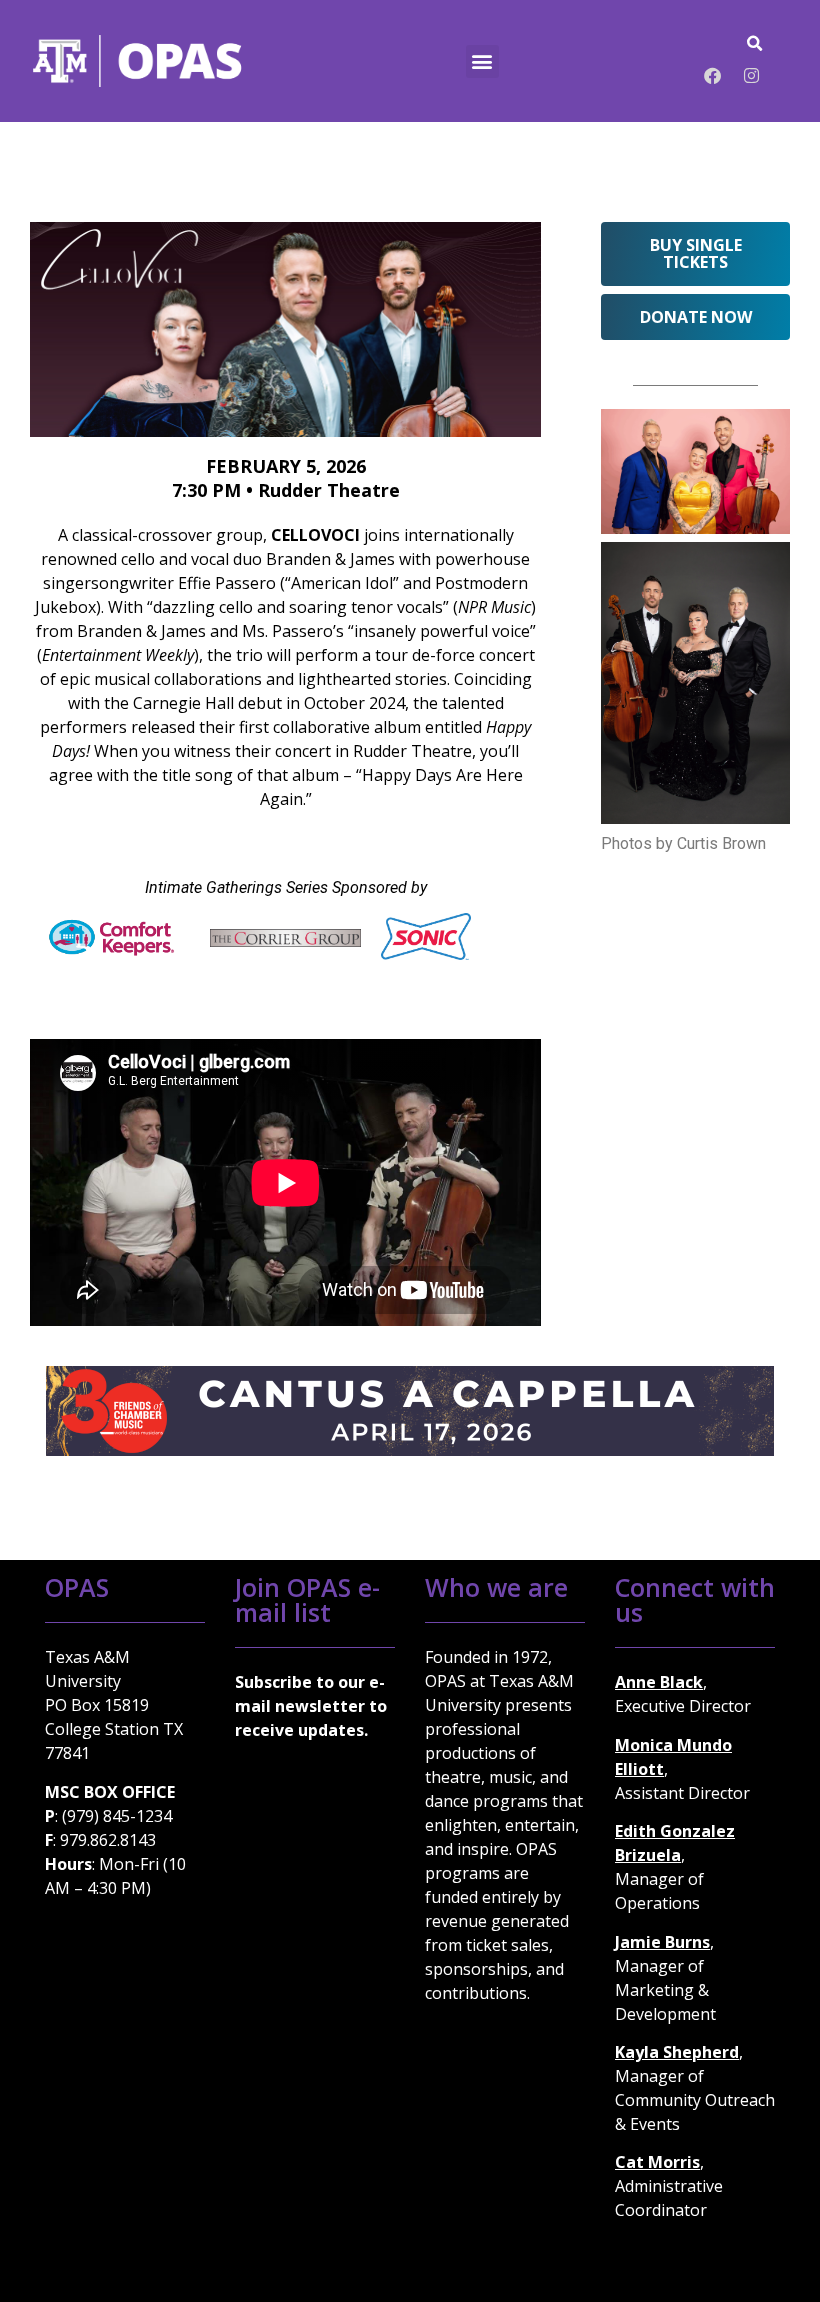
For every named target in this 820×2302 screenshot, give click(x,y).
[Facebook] (713, 75)
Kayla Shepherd (677, 2052)
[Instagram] (752, 75)
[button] (482, 61)
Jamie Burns (662, 1942)
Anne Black (659, 1682)
